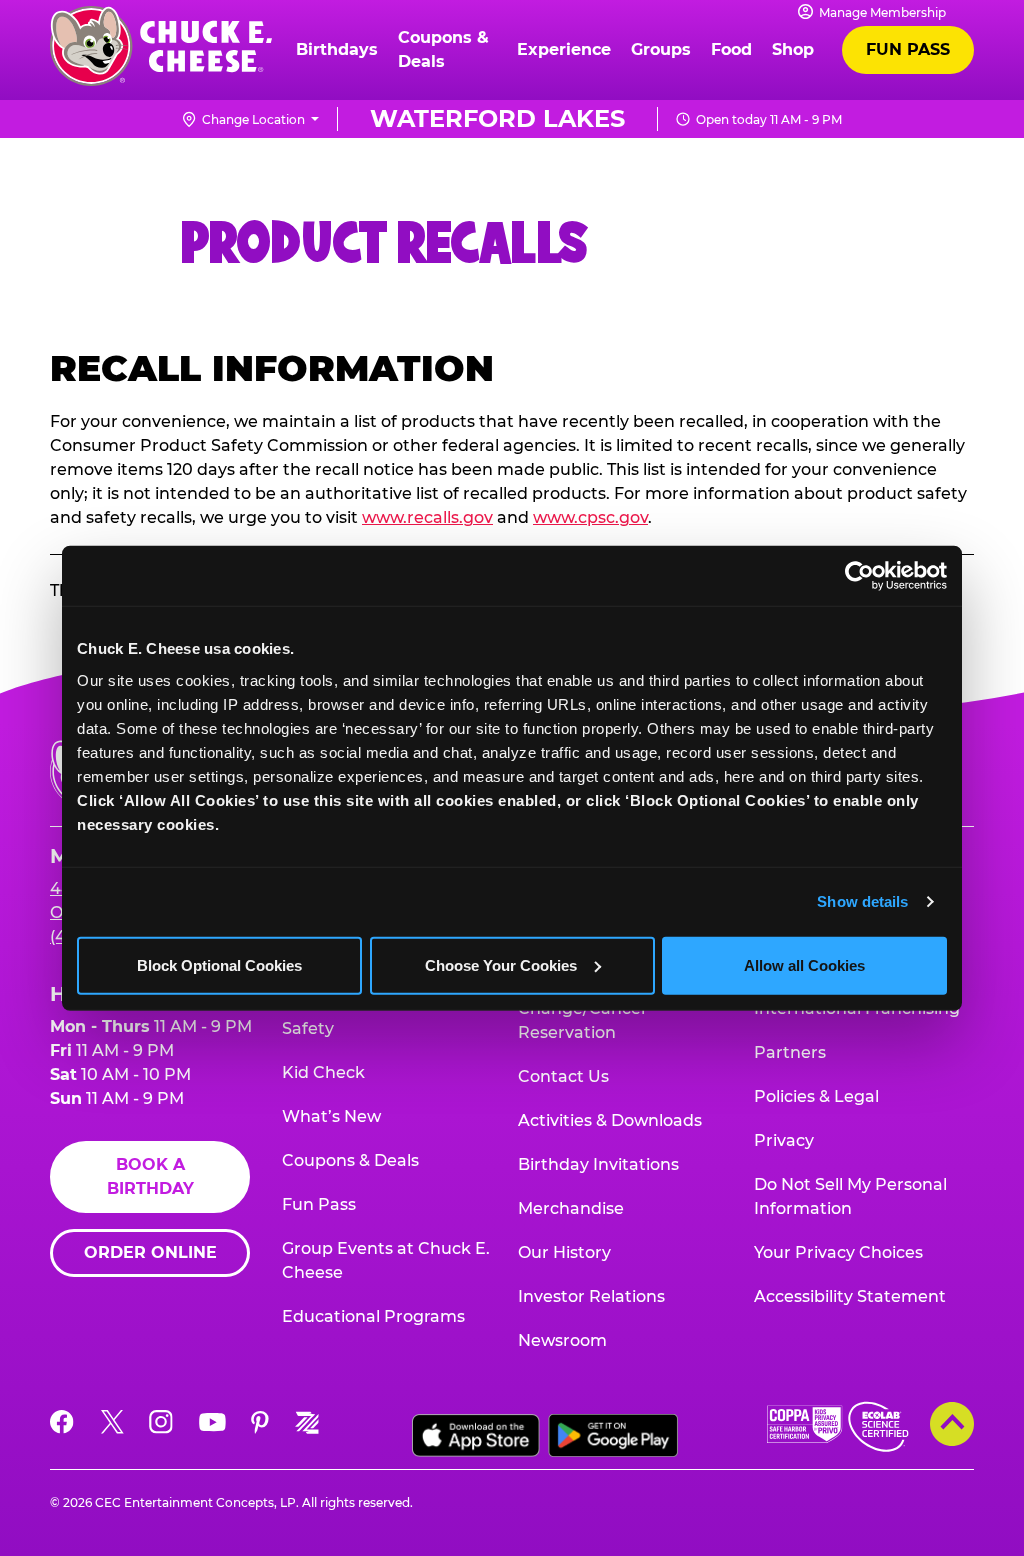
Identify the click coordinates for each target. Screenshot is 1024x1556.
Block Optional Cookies (219, 964)
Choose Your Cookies (501, 964)
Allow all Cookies (804, 964)
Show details (862, 901)
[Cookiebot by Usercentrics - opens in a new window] (859, 576)
